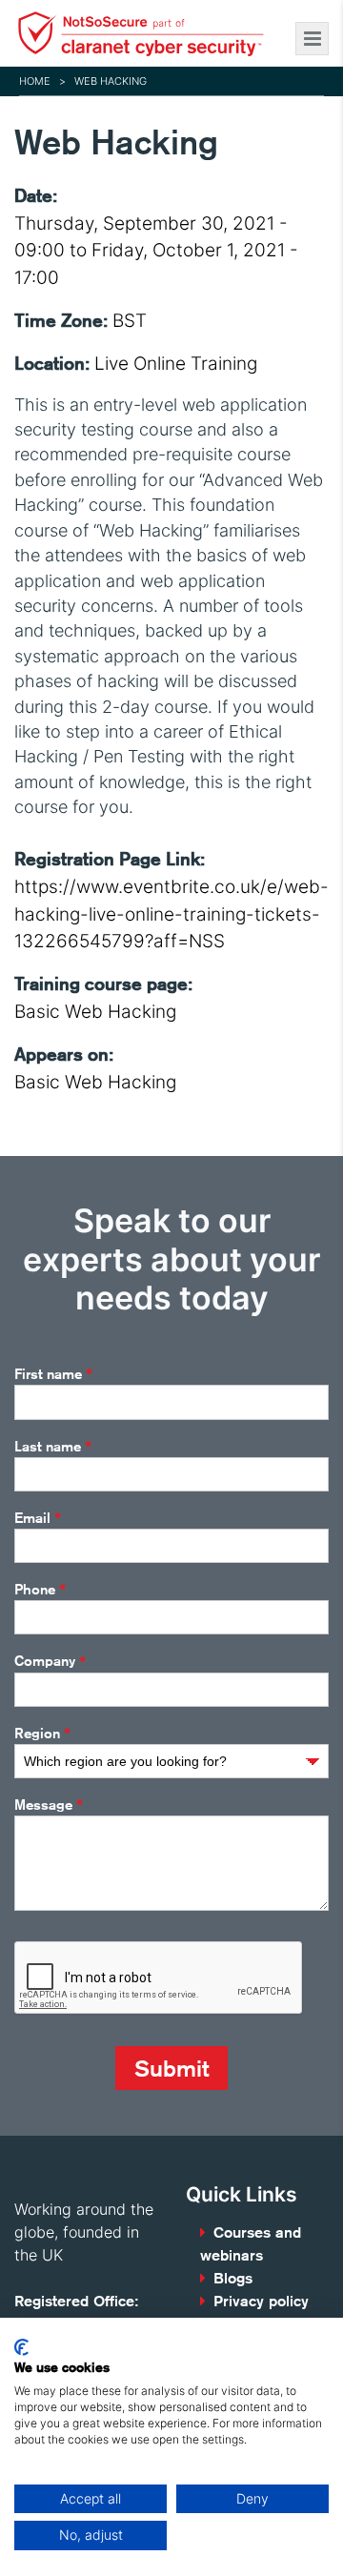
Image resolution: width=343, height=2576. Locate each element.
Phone (40, 1590)
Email (38, 1518)
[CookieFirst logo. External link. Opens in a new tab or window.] (21, 2347)
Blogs (233, 2278)
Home (35, 81)
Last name (53, 1447)
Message (49, 1805)
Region (42, 1734)
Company (50, 1662)
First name (53, 1374)
